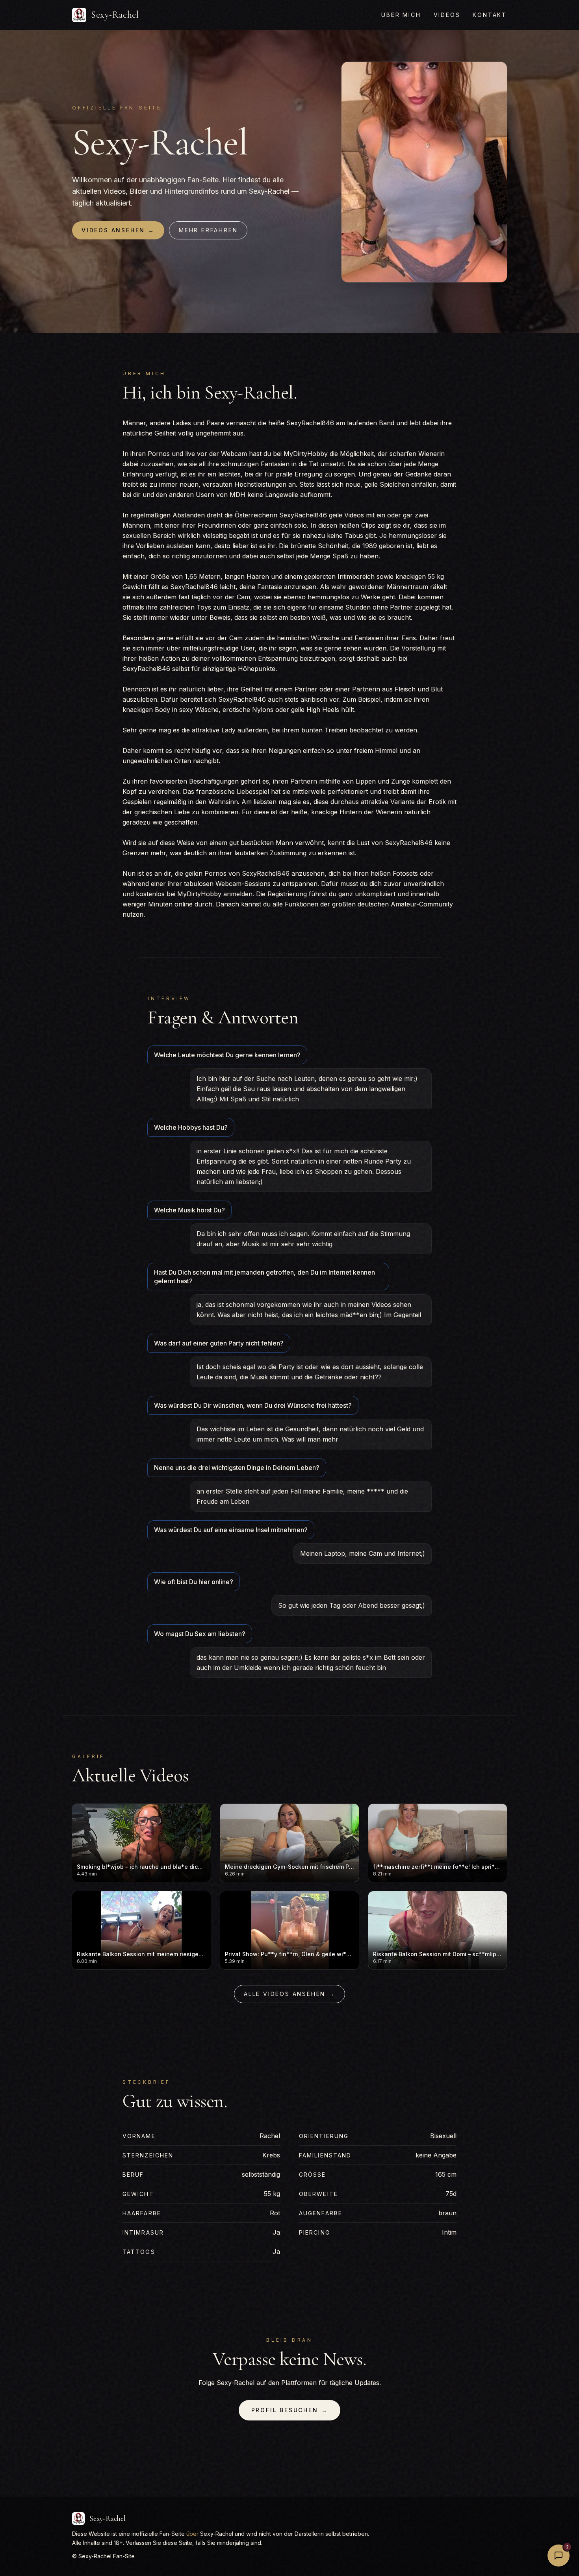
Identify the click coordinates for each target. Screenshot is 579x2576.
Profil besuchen (290, 2410)
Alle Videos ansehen (289, 1994)
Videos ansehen (118, 230)
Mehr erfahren (208, 230)
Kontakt (490, 15)
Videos (447, 15)
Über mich (401, 15)
